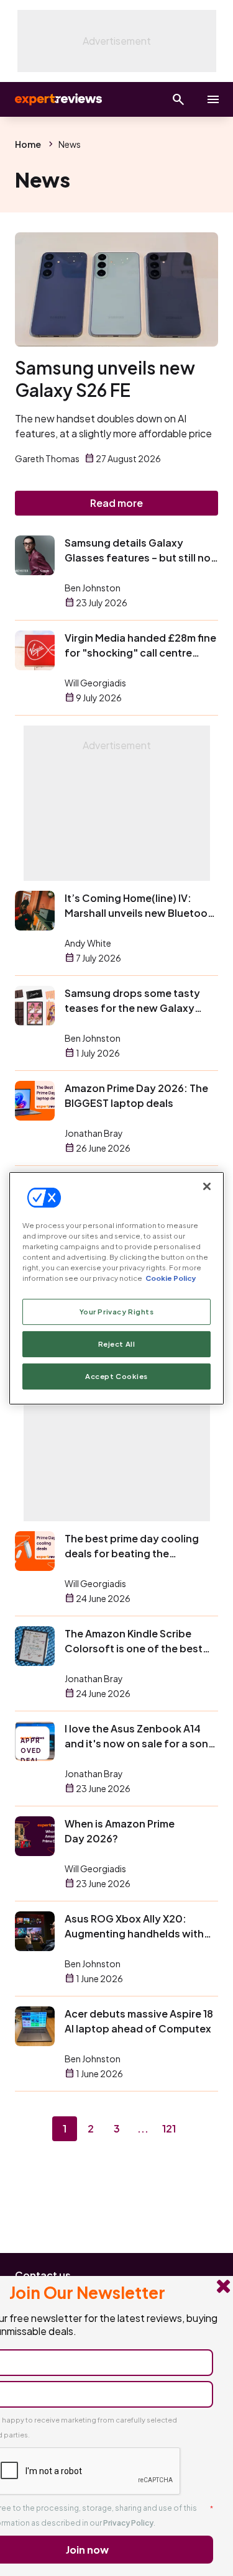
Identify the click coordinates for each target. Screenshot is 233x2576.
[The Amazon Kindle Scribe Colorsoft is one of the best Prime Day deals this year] (35, 1646)
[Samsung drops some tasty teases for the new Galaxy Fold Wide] (35, 1006)
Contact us (43, 2275)
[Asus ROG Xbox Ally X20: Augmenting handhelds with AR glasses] (35, 1931)
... (143, 2128)
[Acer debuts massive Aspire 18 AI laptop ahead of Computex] (35, 2026)
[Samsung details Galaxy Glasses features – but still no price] (35, 555)
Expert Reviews (57, 99)
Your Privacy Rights (117, 1312)
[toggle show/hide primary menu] (213, 99)
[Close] (207, 1186)
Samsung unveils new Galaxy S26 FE (105, 379)
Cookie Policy (171, 1278)
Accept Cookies (116, 1376)
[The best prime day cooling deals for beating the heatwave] (35, 1551)
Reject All (117, 1344)
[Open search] (178, 99)
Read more (116, 503)
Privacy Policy (128, 2523)
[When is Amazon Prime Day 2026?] (35, 1836)
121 (169, 2128)
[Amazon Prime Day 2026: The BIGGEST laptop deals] (35, 1101)
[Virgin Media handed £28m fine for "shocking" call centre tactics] (35, 650)
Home (28, 144)
